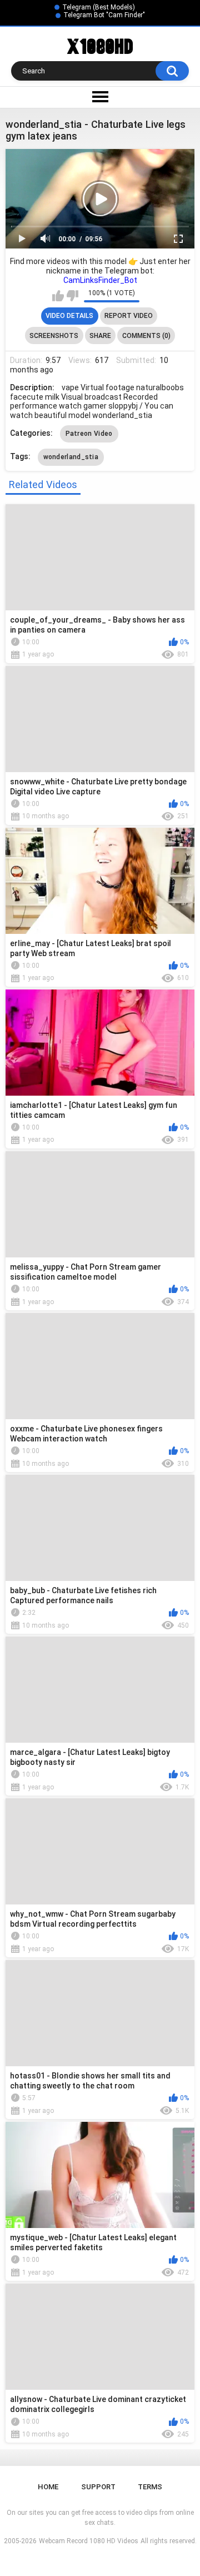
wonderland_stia (71, 457)
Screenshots (54, 336)
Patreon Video (89, 434)
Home (48, 2487)
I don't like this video (72, 296)
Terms (150, 2487)
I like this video (58, 296)
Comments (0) (146, 336)
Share (100, 336)
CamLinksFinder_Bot (100, 280)
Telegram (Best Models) (99, 7)
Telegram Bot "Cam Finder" (104, 15)
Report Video (129, 316)
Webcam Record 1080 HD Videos (89, 2541)
